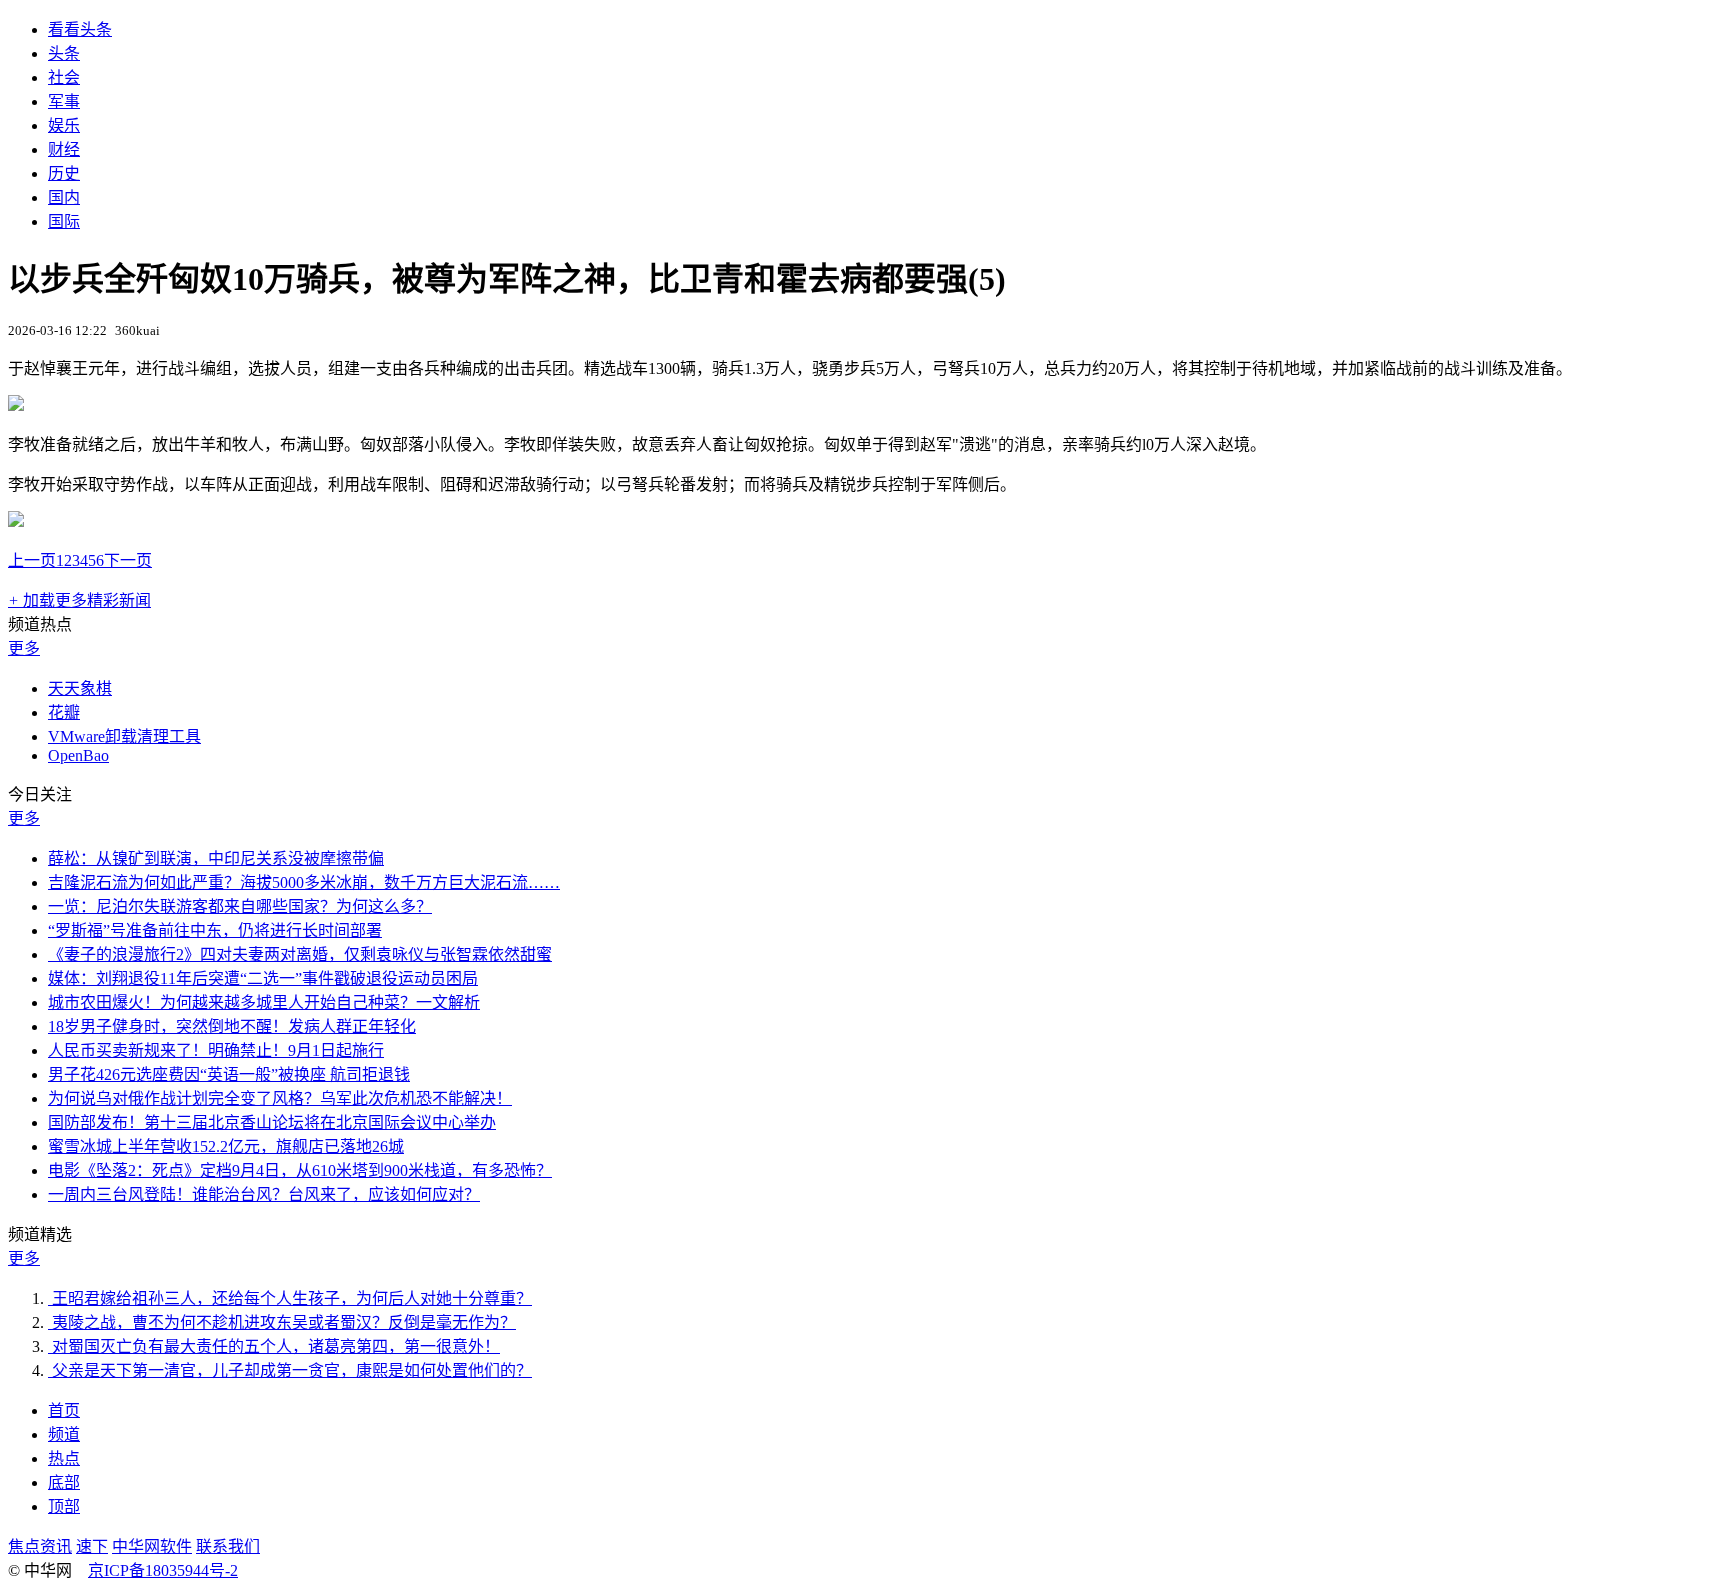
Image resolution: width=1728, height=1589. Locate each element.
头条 (64, 53)
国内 (64, 197)
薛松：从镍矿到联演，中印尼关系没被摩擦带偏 (216, 858)
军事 (64, 101)
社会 (64, 77)
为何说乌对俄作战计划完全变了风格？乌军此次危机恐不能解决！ (280, 1098)
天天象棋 (80, 688)
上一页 (32, 560)
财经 (64, 149)
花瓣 (64, 712)
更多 (24, 648)
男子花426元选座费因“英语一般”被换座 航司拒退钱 (229, 1074)
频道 (64, 1434)
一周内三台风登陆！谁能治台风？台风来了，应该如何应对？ (264, 1194)
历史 (64, 173)
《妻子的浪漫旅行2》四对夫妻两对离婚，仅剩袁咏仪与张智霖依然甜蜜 (300, 954)
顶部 (64, 1506)
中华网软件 (152, 1546)
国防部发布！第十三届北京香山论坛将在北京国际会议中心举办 (272, 1122)
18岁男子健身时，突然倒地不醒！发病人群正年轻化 (232, 1026)
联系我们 (228, 1546)
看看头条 (80, 29)
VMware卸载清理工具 (124, 736)
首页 (64, 1410)
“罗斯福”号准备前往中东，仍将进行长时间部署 (215, 930)
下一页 (128, 560)
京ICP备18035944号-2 (163, 1570)
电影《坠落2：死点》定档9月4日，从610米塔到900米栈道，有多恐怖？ (300, 1170)
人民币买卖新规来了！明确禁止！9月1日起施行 (216, 1050)
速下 (92, 1546)
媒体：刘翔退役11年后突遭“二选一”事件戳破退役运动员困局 (263, 978)
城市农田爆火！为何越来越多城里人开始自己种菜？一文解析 (264, 1002)
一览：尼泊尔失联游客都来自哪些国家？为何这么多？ (240, 906)
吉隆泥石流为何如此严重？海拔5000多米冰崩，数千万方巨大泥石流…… (304, 882)
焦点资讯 (40, 1546)
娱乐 (64, 125)
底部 (64, 1482)
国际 (64, 221)
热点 (64, 1458)
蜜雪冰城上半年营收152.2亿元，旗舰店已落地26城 (226, 1146)
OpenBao (78, 755)
